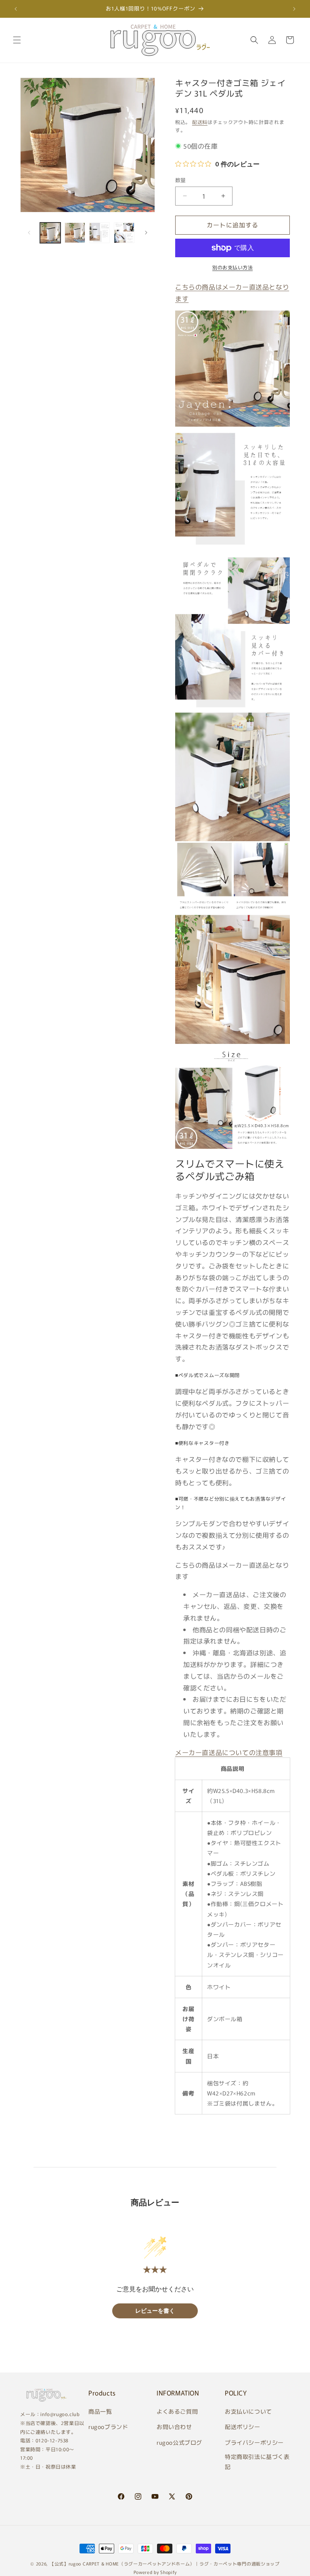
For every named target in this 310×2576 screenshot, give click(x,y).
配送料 (200, 122)
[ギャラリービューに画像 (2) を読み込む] (75, 233)
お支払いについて (248, 2411)
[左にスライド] (29, 233)
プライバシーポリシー (254, 2442)
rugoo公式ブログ (179, 2442)
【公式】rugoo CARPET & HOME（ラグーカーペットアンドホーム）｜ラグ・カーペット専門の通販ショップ (165, 2563)
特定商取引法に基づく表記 (257, 2462)
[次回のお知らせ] (294, 9)
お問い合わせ (174, 2427)
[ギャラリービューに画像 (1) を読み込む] (50, 233)
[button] (17, 40)
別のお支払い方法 (232, 267)
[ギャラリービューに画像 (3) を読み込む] (99, 233)
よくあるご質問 (177, 2411)
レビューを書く (155, 2311)
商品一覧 (100, 2411)
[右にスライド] (146, 233)
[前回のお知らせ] (16, 9)
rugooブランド (108, 2427)
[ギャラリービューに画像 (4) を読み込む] (124, 233)
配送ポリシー (243, 2427)
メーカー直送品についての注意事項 (229, 1752)
